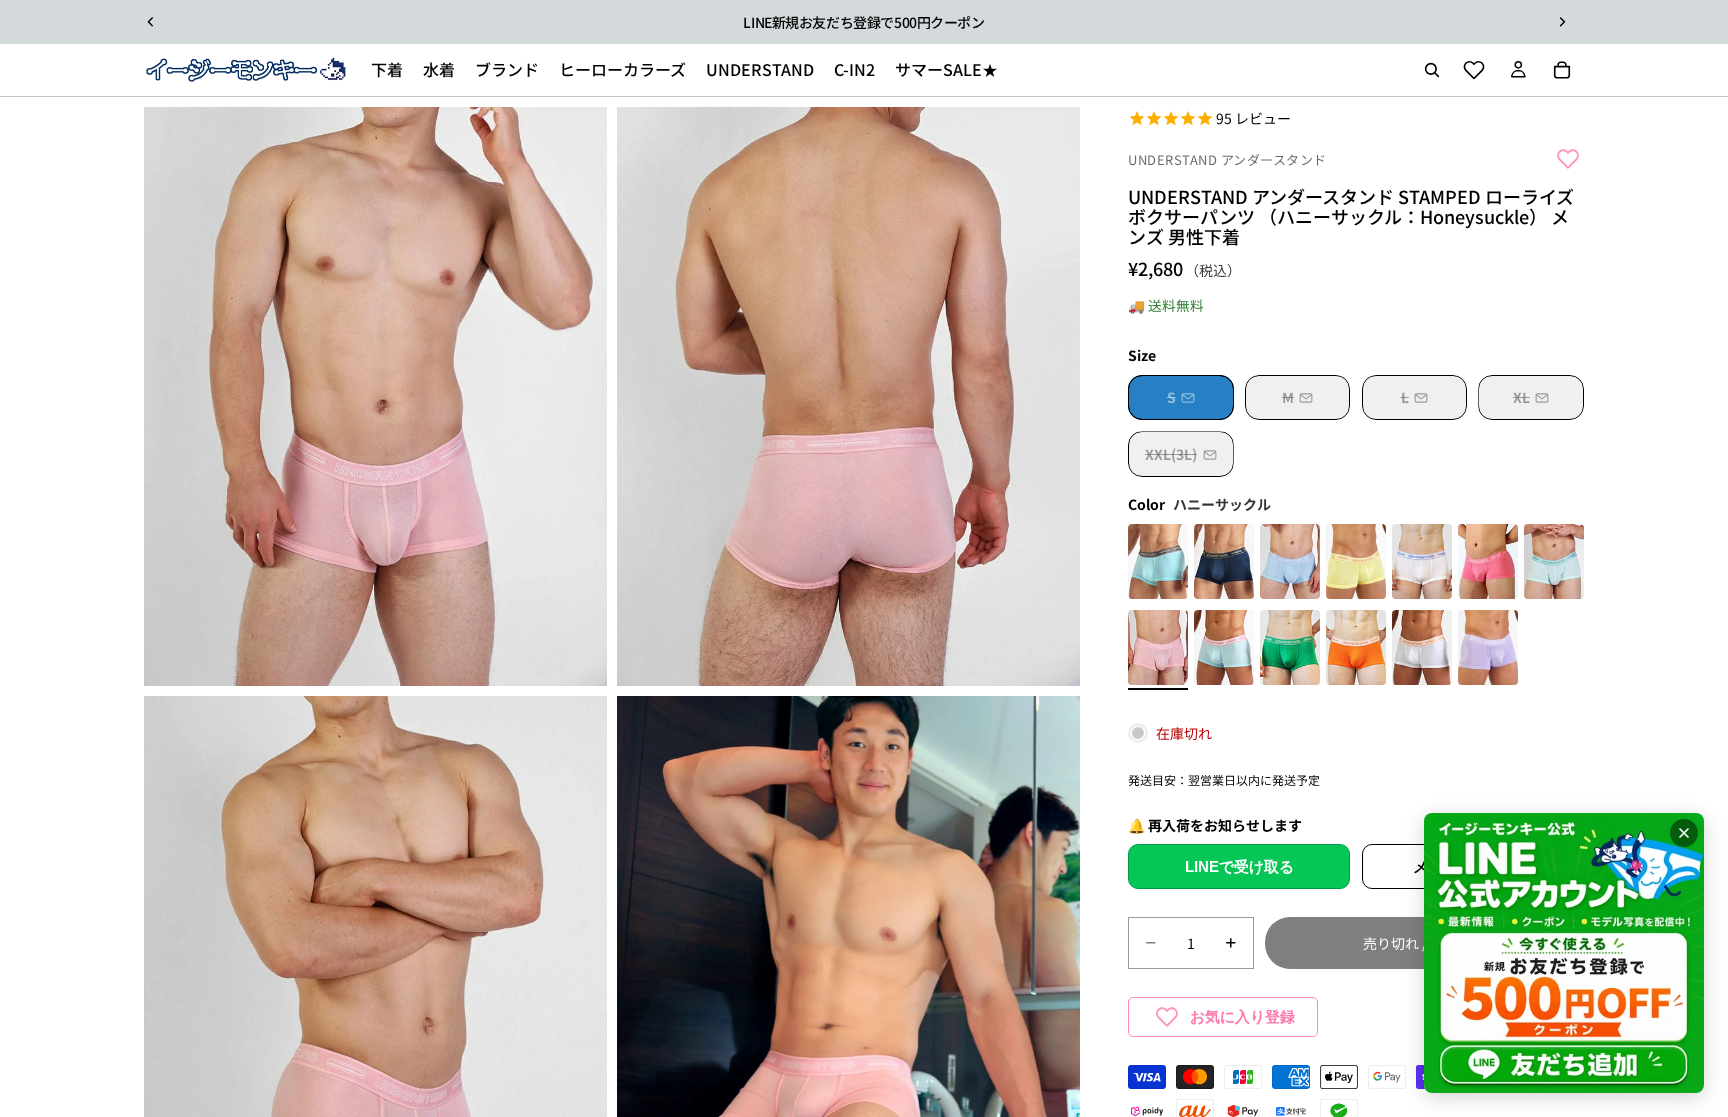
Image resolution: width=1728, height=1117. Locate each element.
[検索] (1432, 70)
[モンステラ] (1290, 650)
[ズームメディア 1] (375, 396)
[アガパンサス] (1422, 564)
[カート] (1562, 70)
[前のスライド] (151, 22)
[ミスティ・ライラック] (1488, 650)
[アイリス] (1224, 564)
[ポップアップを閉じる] (1684, 833)
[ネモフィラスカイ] (1290, 564)
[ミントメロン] (1554, 564)
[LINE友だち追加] (1564, 953)
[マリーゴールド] (1356, 650)
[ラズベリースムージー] (1488, 564)
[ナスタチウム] (1356, 564)
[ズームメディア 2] (848, 396)
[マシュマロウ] (1224, 650)
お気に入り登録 (1242, 1016)
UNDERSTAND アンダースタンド (1227, 160)
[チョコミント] (1158, 564)
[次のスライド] (1562, 22)
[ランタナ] (1422, 650)
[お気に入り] (1474, 70)
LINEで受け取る (1239, 866)
